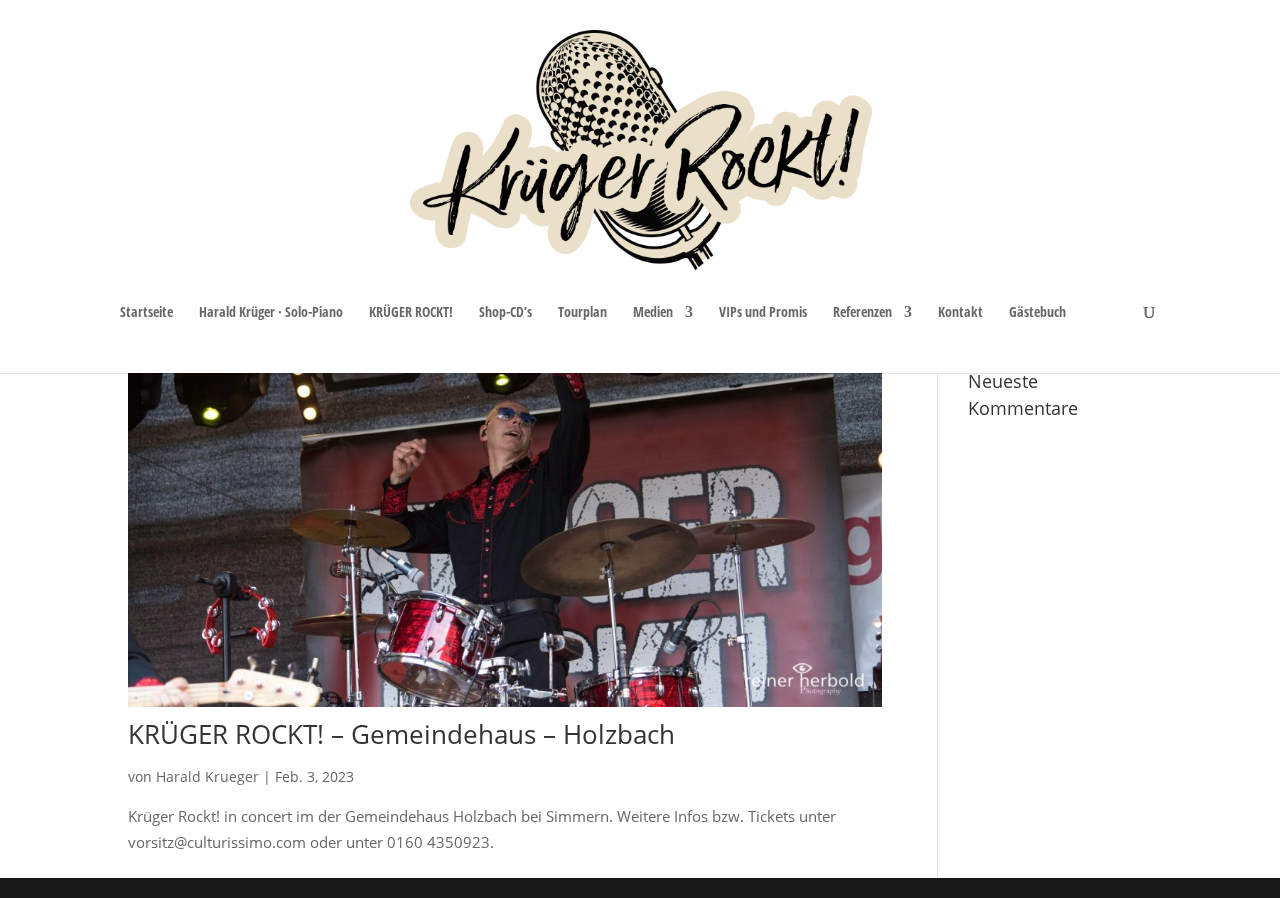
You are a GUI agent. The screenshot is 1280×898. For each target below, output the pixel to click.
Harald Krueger (207, 776)
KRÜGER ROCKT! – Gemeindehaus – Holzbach (401, 734)
